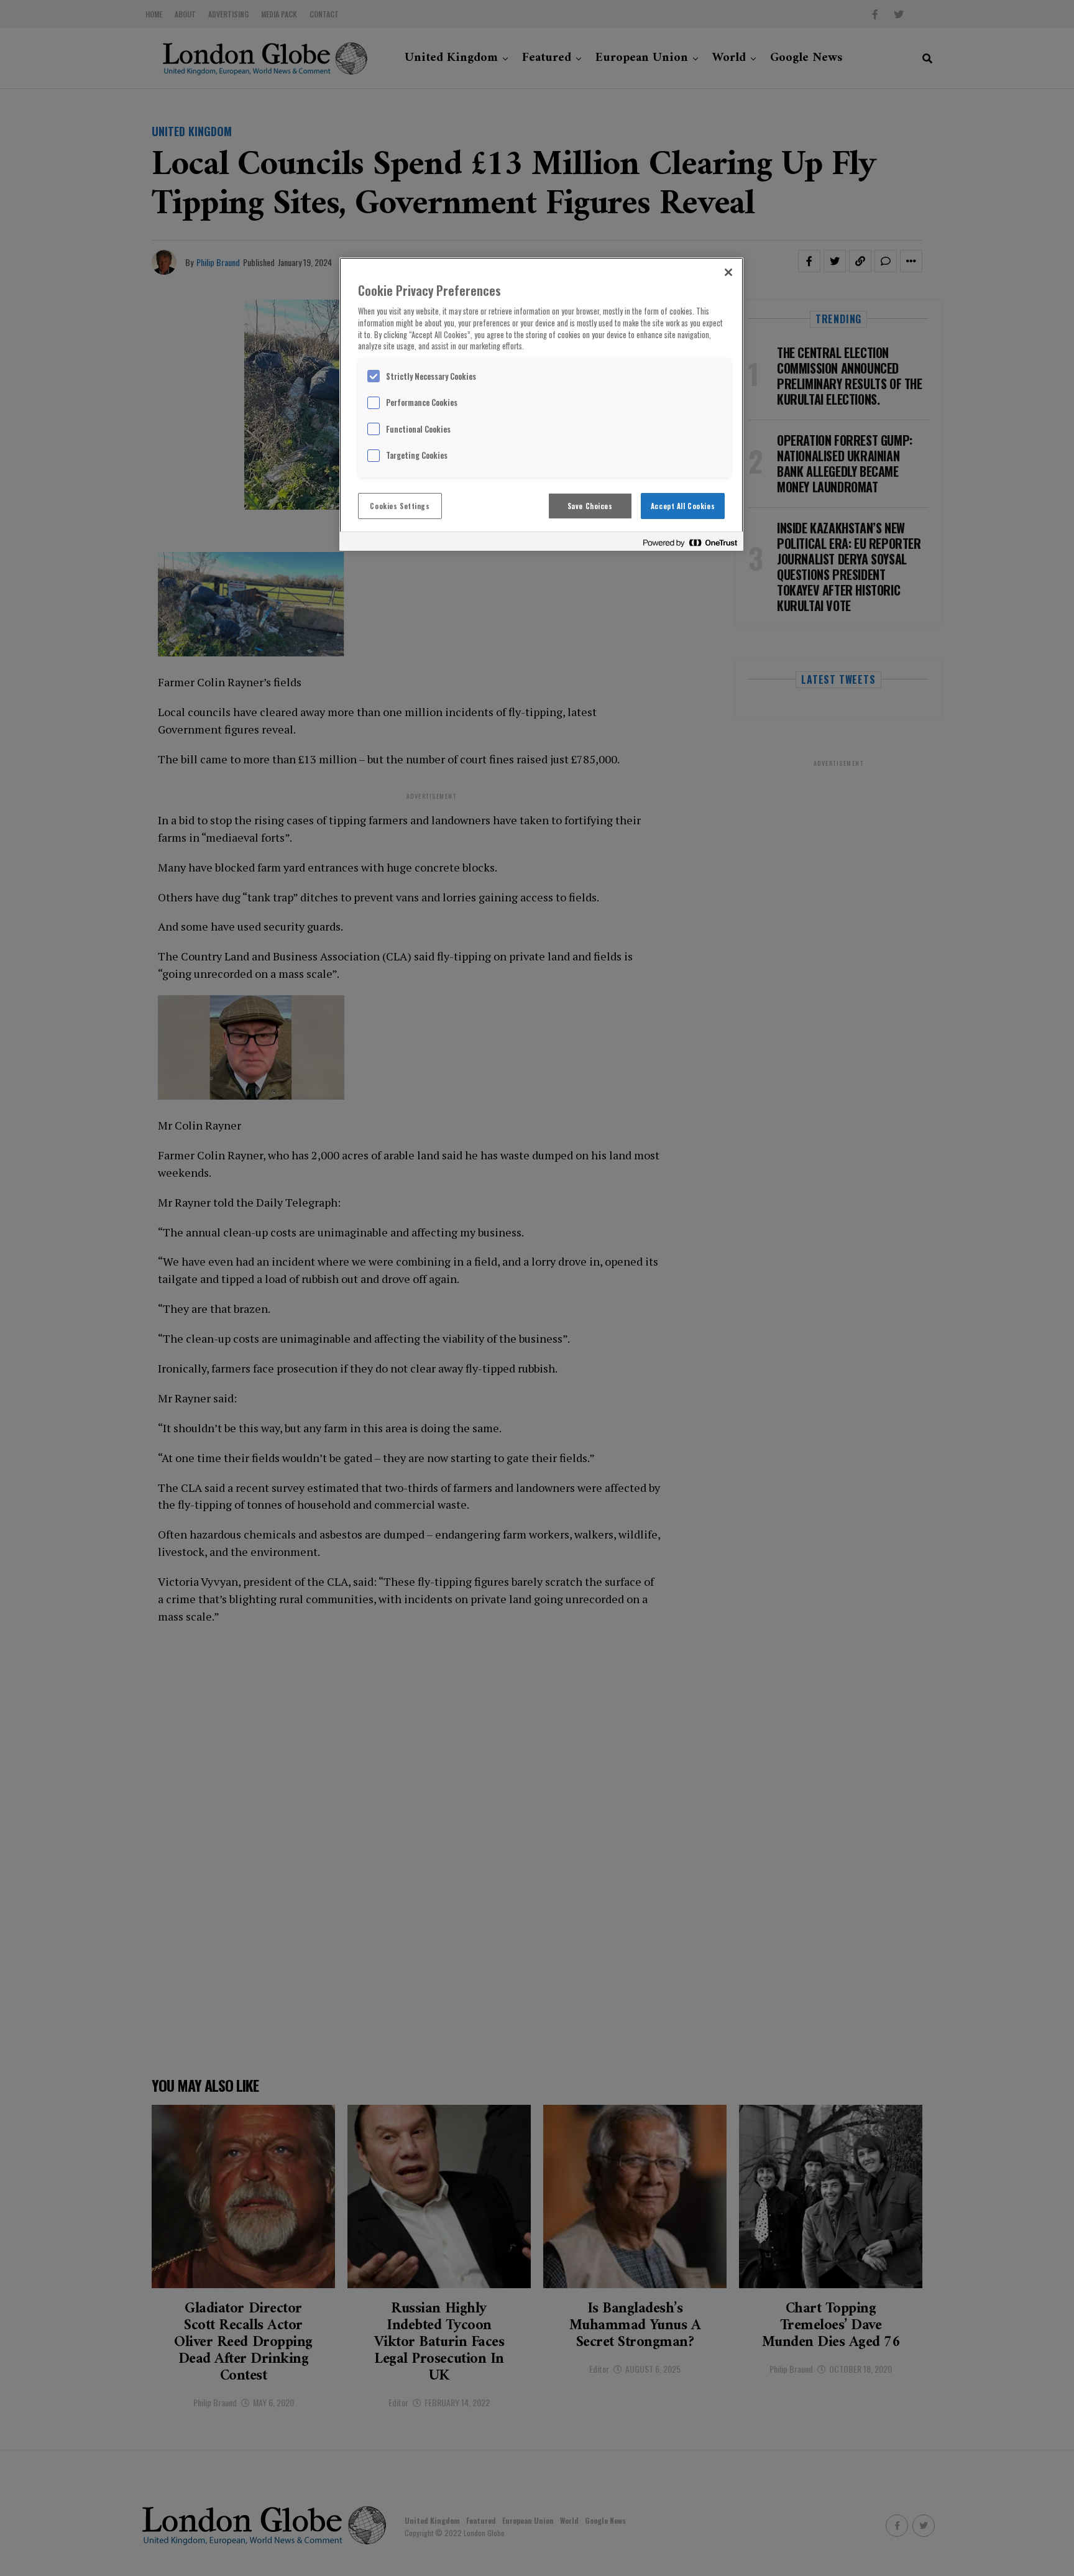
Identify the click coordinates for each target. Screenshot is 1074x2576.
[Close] (728, 272)
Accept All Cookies (683, 506)
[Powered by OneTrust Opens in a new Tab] (690, 543)
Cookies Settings (400, 506)
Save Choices (590, 506)
